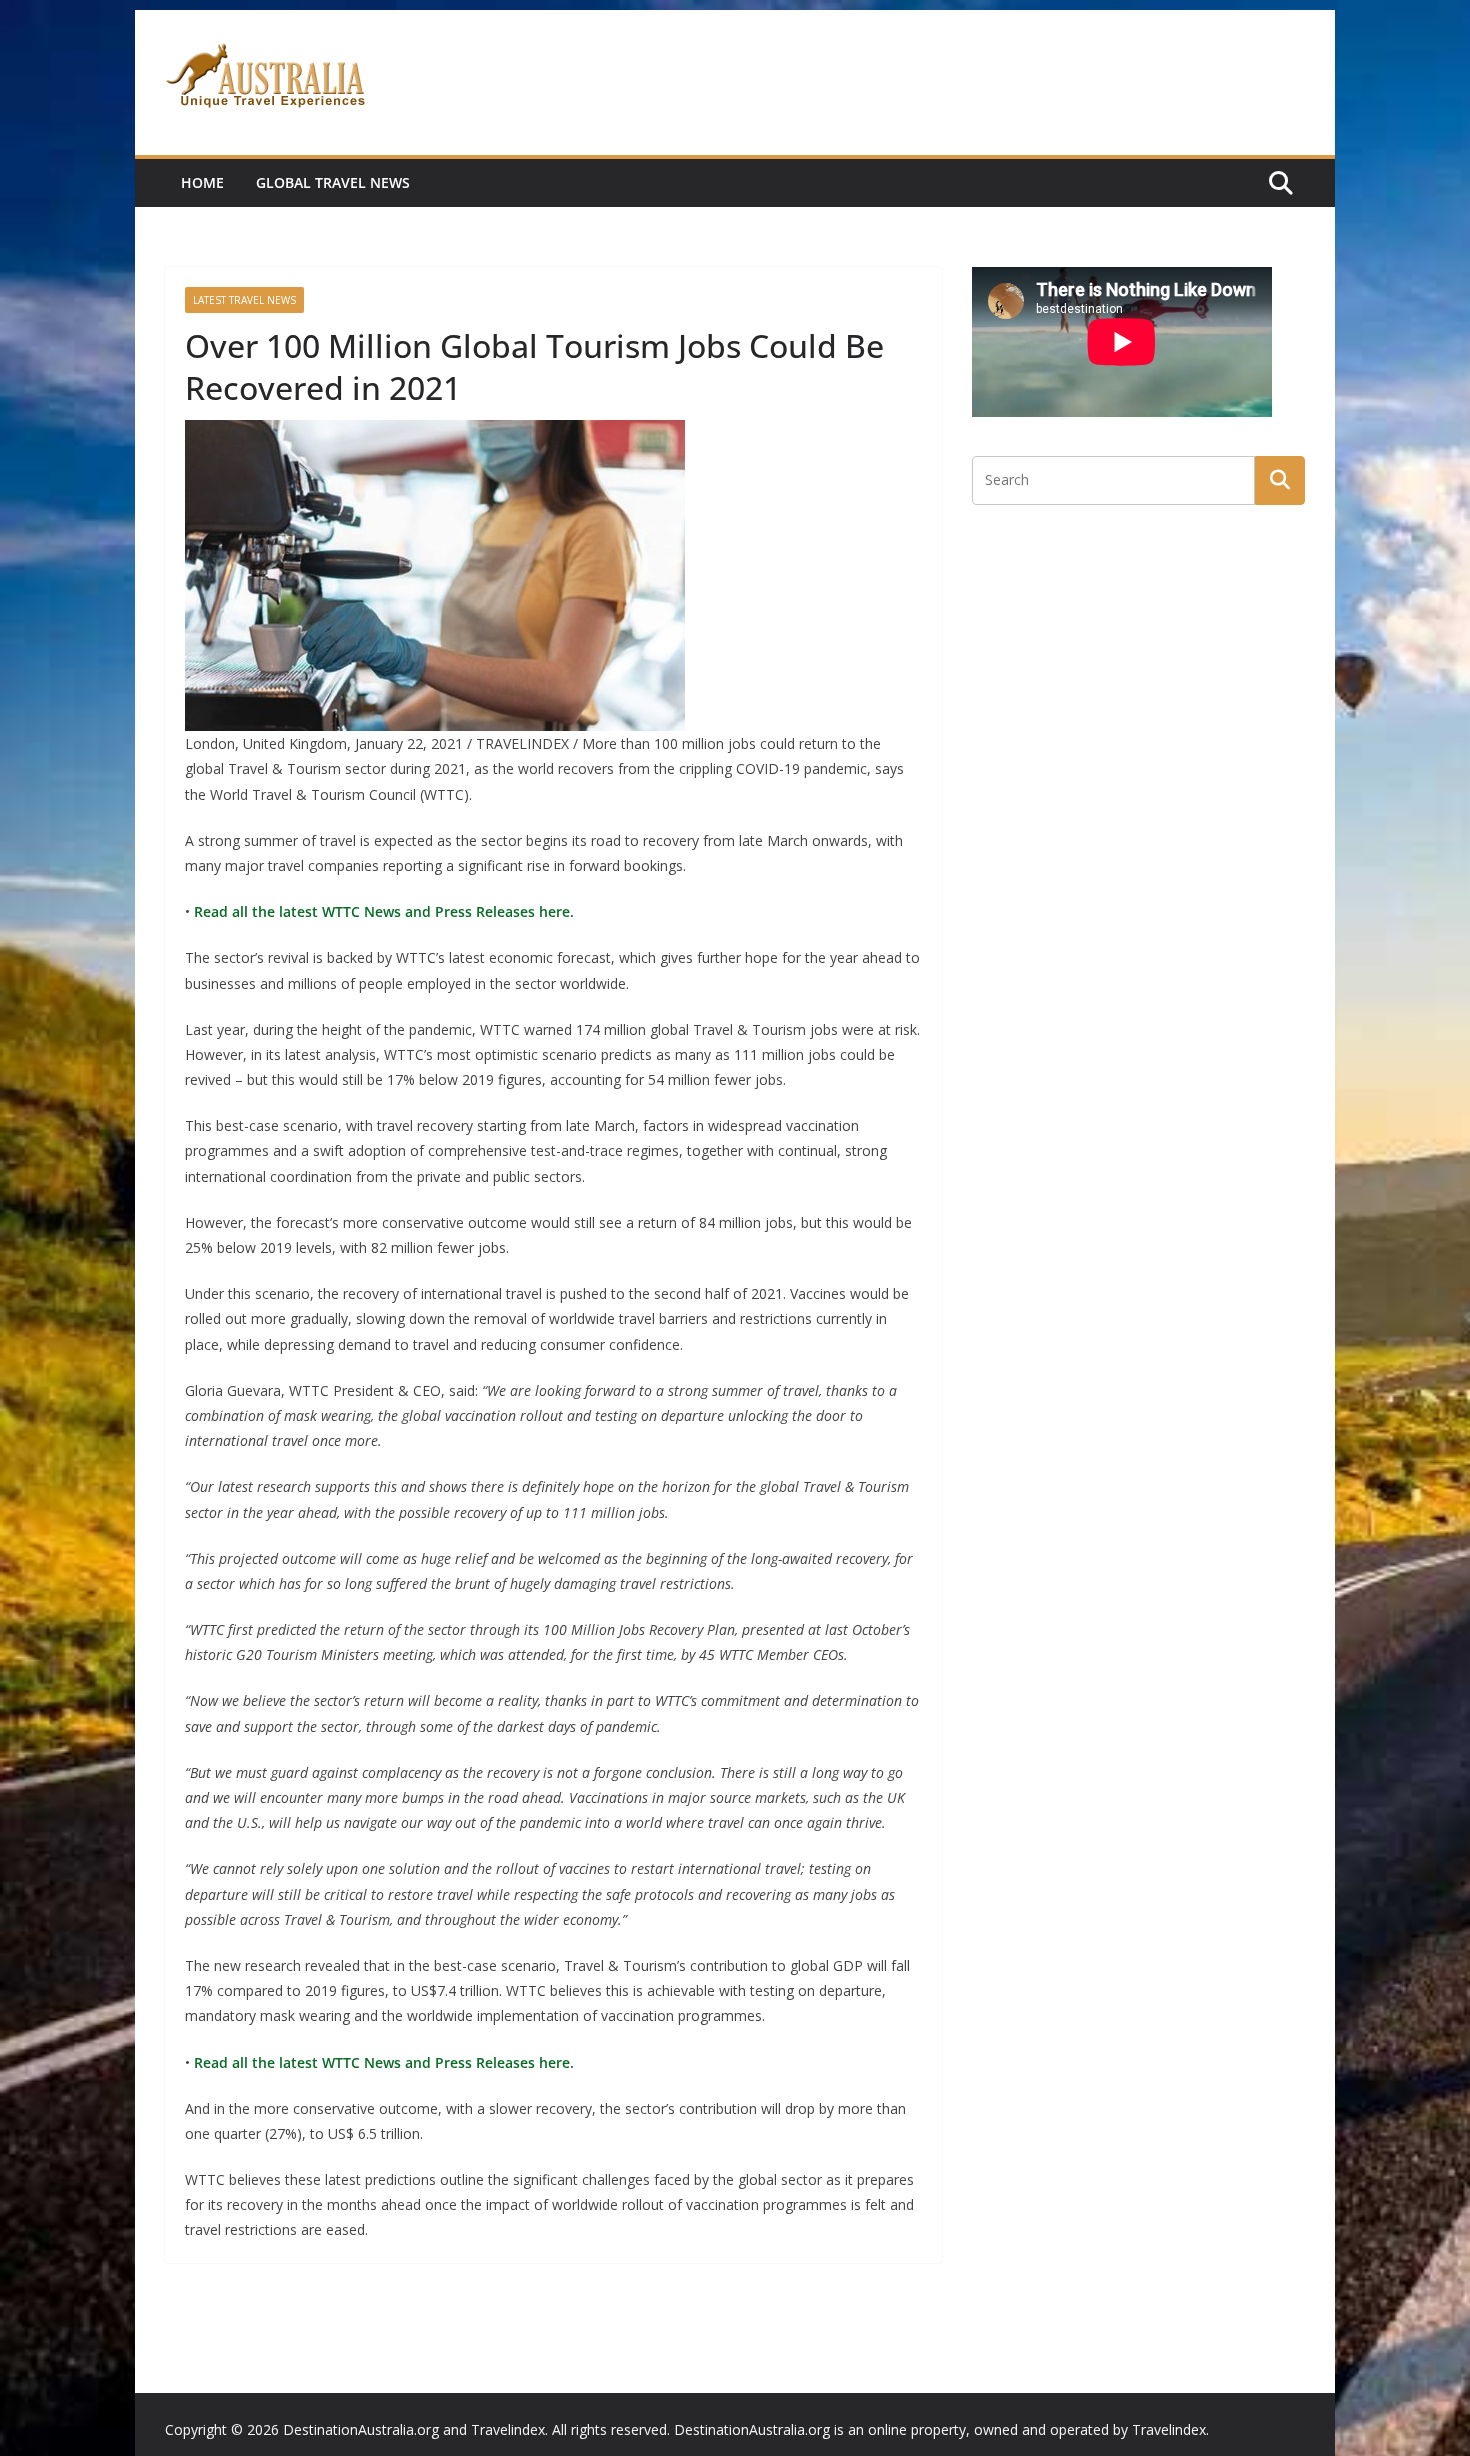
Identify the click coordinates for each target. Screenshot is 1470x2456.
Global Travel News (333, 182)
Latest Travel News (244, 300)
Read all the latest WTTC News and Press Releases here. (382, 911)
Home (202, 182)
